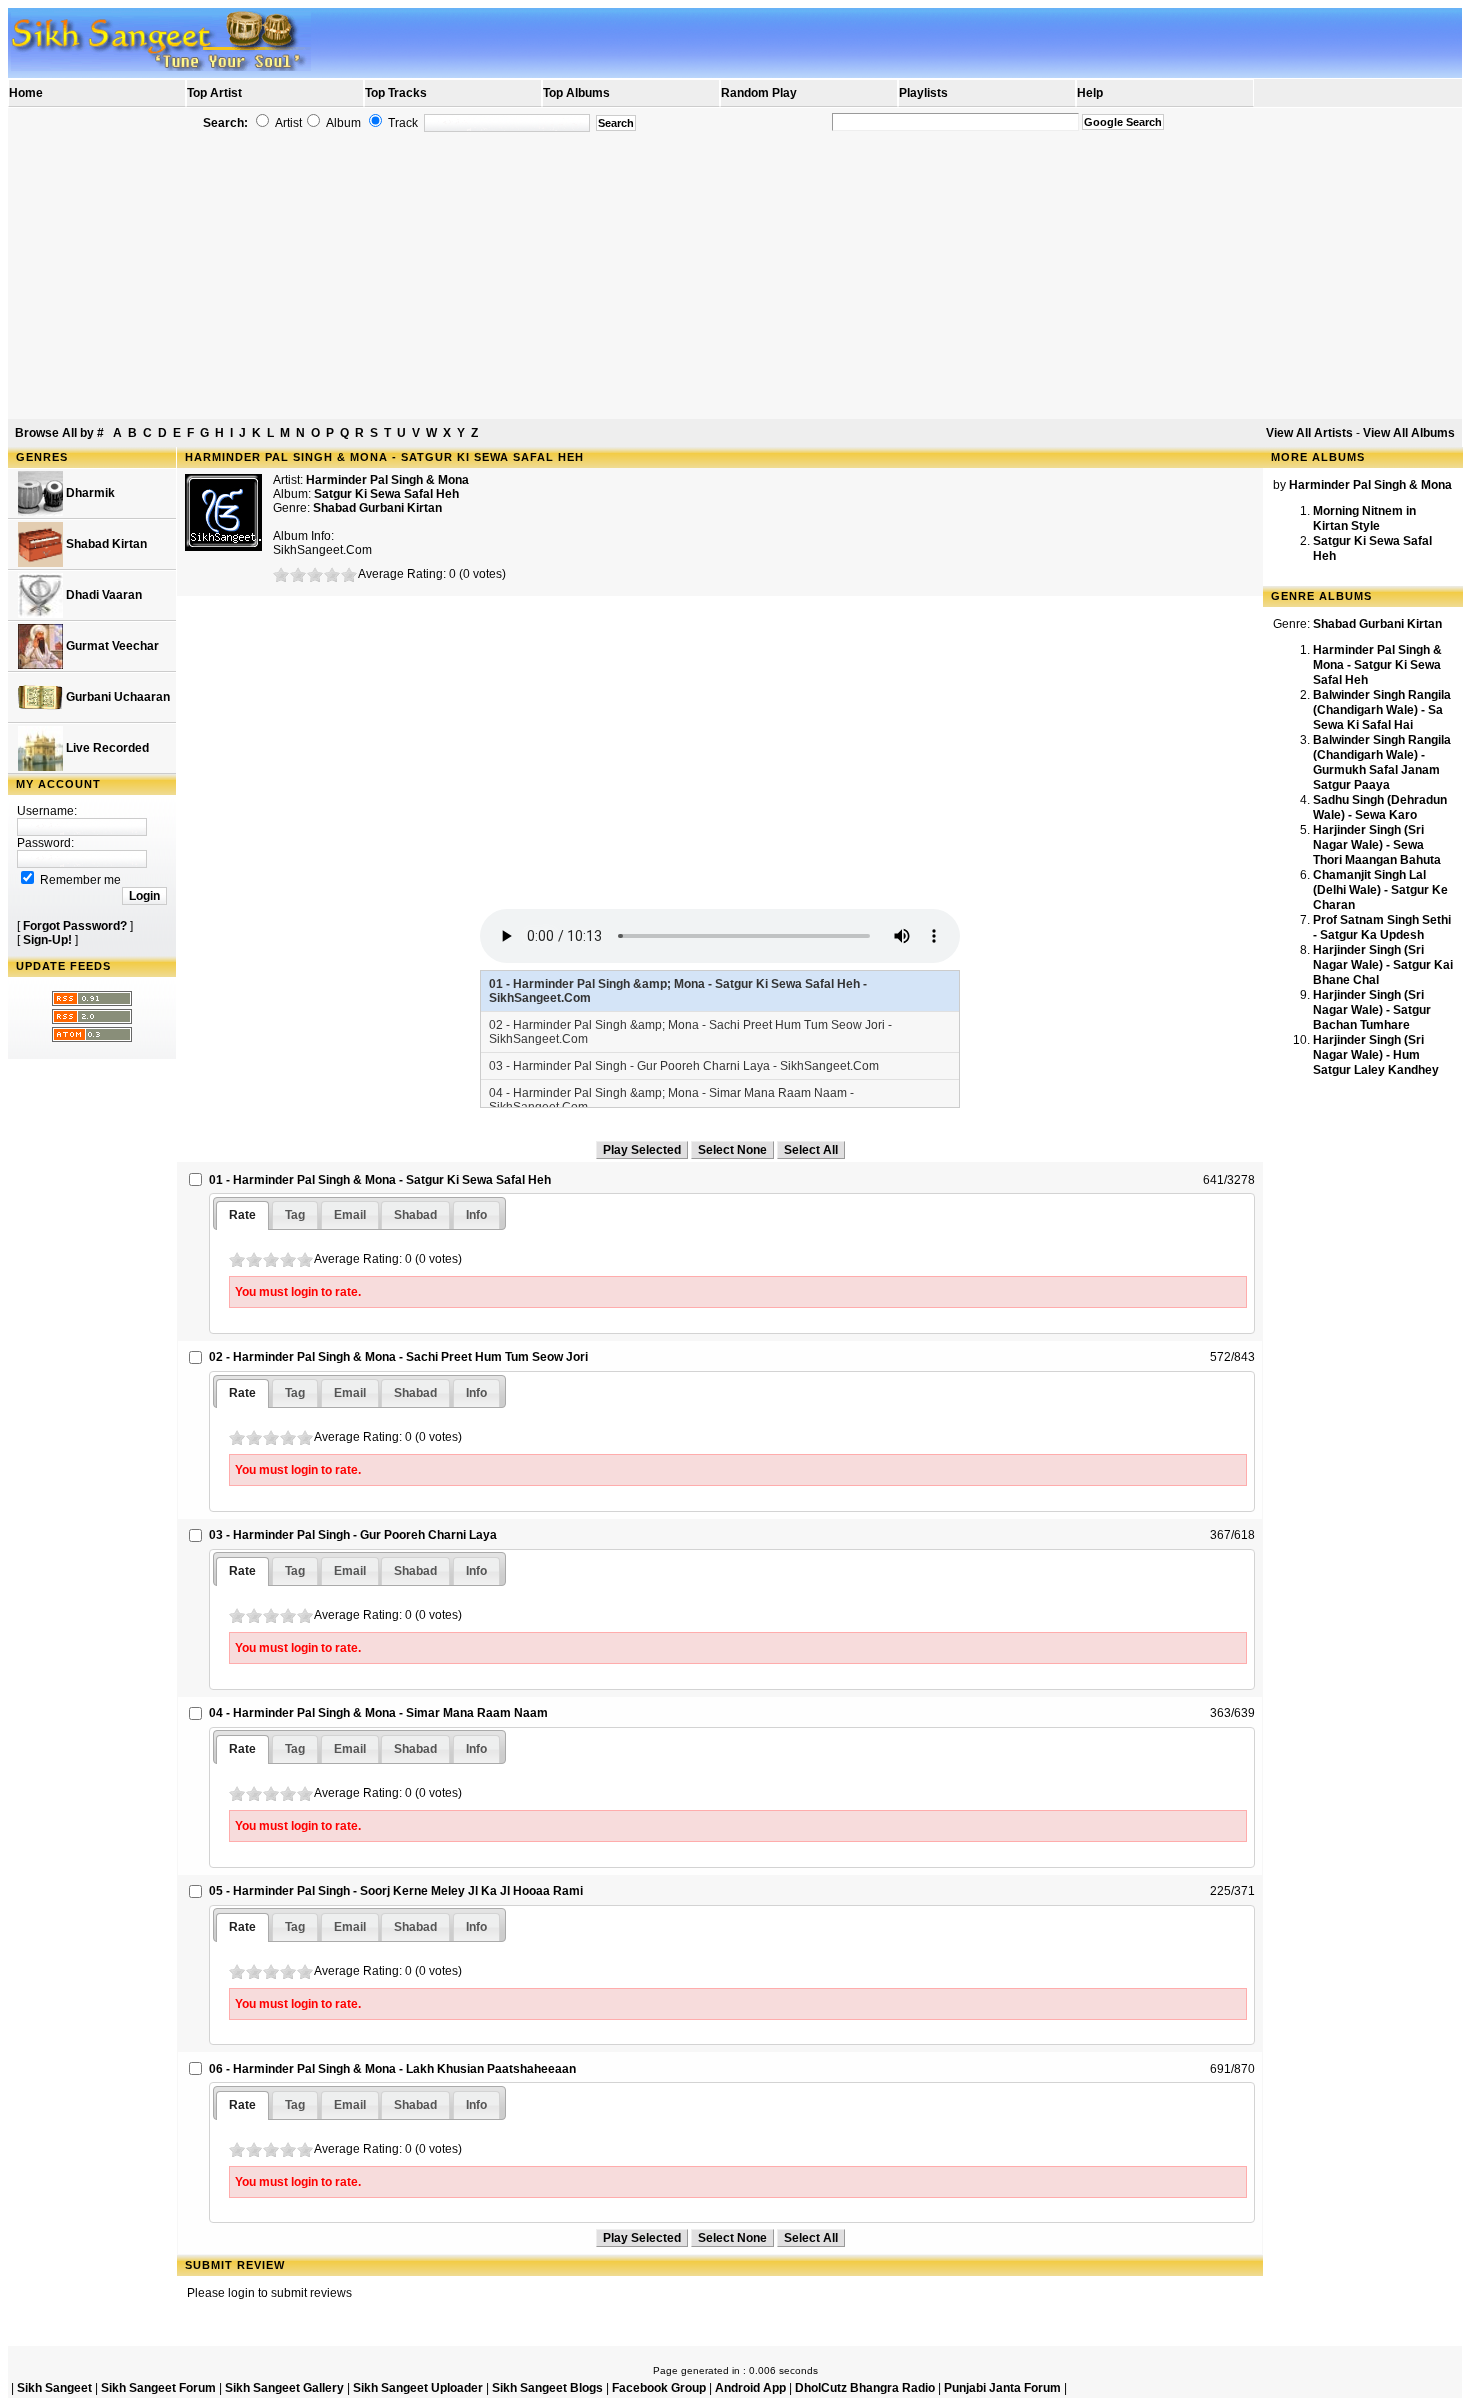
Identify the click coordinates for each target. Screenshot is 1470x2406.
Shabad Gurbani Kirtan (377, 508)
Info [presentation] (476, 1215)
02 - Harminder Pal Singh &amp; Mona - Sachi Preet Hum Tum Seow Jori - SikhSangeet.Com (690, 1032)
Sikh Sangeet (54, 2388)
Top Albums (576, 93)
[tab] (242, 1215)
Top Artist (214, 93)
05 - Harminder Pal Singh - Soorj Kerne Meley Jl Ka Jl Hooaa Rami (396, 1891)
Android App (750, 2388)
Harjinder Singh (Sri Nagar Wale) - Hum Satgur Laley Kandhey (1376, 1055)
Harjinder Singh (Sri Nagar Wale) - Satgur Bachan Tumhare (1372, 1010)
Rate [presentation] (242, 1215)
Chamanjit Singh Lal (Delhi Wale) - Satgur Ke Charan (1380, 890)
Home (26, 93)
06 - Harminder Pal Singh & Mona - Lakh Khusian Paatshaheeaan (392, 2069)
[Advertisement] (735, 276)
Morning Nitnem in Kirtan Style (1364, 518)
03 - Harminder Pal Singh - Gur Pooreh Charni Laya (353, 1535)
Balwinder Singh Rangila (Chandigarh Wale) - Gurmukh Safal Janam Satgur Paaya (1382, 762)
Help (1090, 93)
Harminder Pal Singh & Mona (387, 480)
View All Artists (1309, 433)
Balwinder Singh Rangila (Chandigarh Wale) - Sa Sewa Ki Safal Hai (1382, 710)
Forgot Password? (75, 926)
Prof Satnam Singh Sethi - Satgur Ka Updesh (1382, 927)
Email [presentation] (350, 1215)
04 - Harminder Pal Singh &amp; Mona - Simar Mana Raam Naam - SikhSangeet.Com (671, 1100)
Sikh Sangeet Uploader (418, 2388)
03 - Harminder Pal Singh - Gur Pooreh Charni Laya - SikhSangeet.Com (684, 1066)
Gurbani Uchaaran (116, 697)
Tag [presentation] (295, 1215)
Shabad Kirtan (105, 544)
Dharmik (89, 493)
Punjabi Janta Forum (1002, 2388)
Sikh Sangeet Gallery (284, 2388)
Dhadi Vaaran (102, 595)
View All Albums (1409, 433)
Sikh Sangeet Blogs (547, 2388)
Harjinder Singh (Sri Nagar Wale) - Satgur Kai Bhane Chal (1383, 965)
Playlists (923, 93)
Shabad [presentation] (415, 1215)
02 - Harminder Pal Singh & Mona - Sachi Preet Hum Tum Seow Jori (398, 1357)
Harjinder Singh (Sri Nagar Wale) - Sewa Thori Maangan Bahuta (1377, 845)
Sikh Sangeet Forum (158, 2388)
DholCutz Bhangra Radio (865, 2388)
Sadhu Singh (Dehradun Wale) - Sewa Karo (1380, 807)
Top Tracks (396, 93)
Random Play (759, 93)
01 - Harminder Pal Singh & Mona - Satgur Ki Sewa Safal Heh (380, 1180)
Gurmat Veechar (111, 646)
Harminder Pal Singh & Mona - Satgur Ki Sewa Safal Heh (1377, 665)
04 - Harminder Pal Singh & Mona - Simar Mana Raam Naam (378, 1713)
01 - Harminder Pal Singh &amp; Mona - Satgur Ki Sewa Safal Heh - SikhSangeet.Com (678, 991)
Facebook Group (659, 2388)
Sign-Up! (47, 940)
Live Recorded (106, 748)
